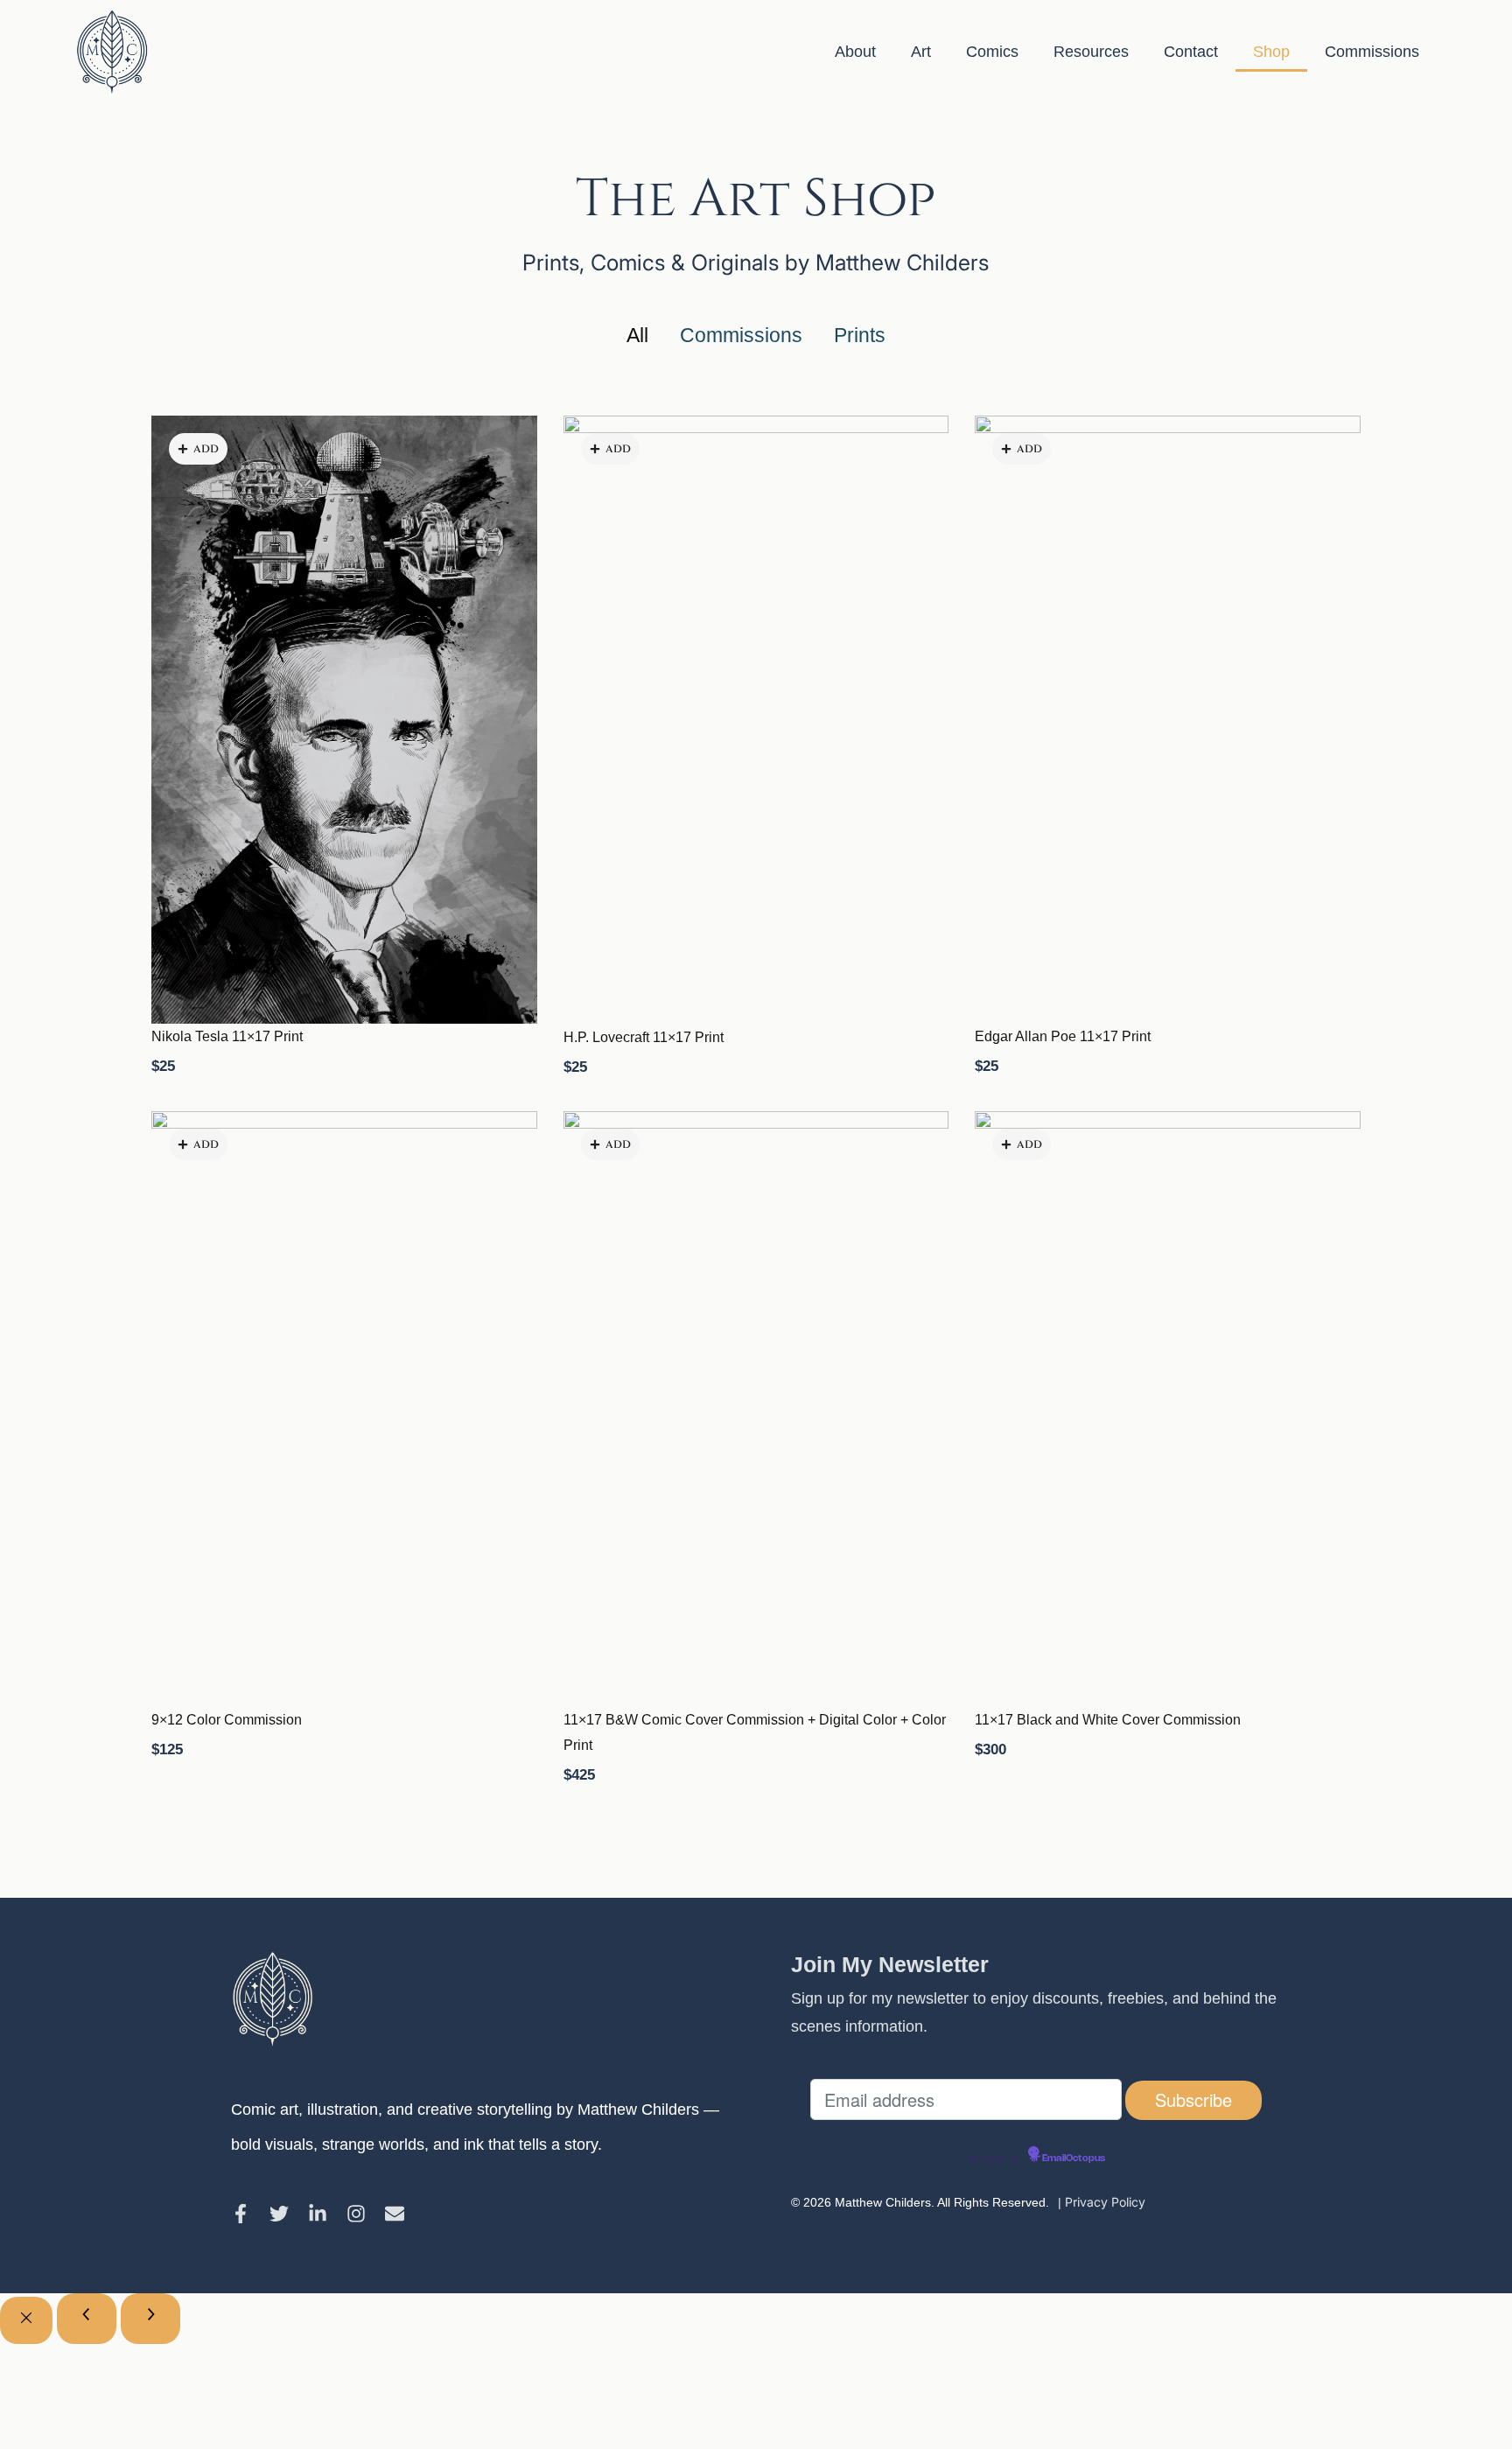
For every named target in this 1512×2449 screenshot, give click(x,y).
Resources (1091, 52)
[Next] (150, 2319)
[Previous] (87, 2319)
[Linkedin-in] (318, 2214)
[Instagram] (356, 2214)
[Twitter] (279, 2214)
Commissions (1372, 52)
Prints (860, 336)
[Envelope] (395, 2214)
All (637, 336)
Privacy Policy (1105, 2202)
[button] (198, 449)
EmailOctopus (1074, 2159)
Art (921, 52)
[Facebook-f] (241, 2214)
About (855, 52)
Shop (1271, 52)
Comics (992, 52)
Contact (1191, 52)
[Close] (26, 2320)
